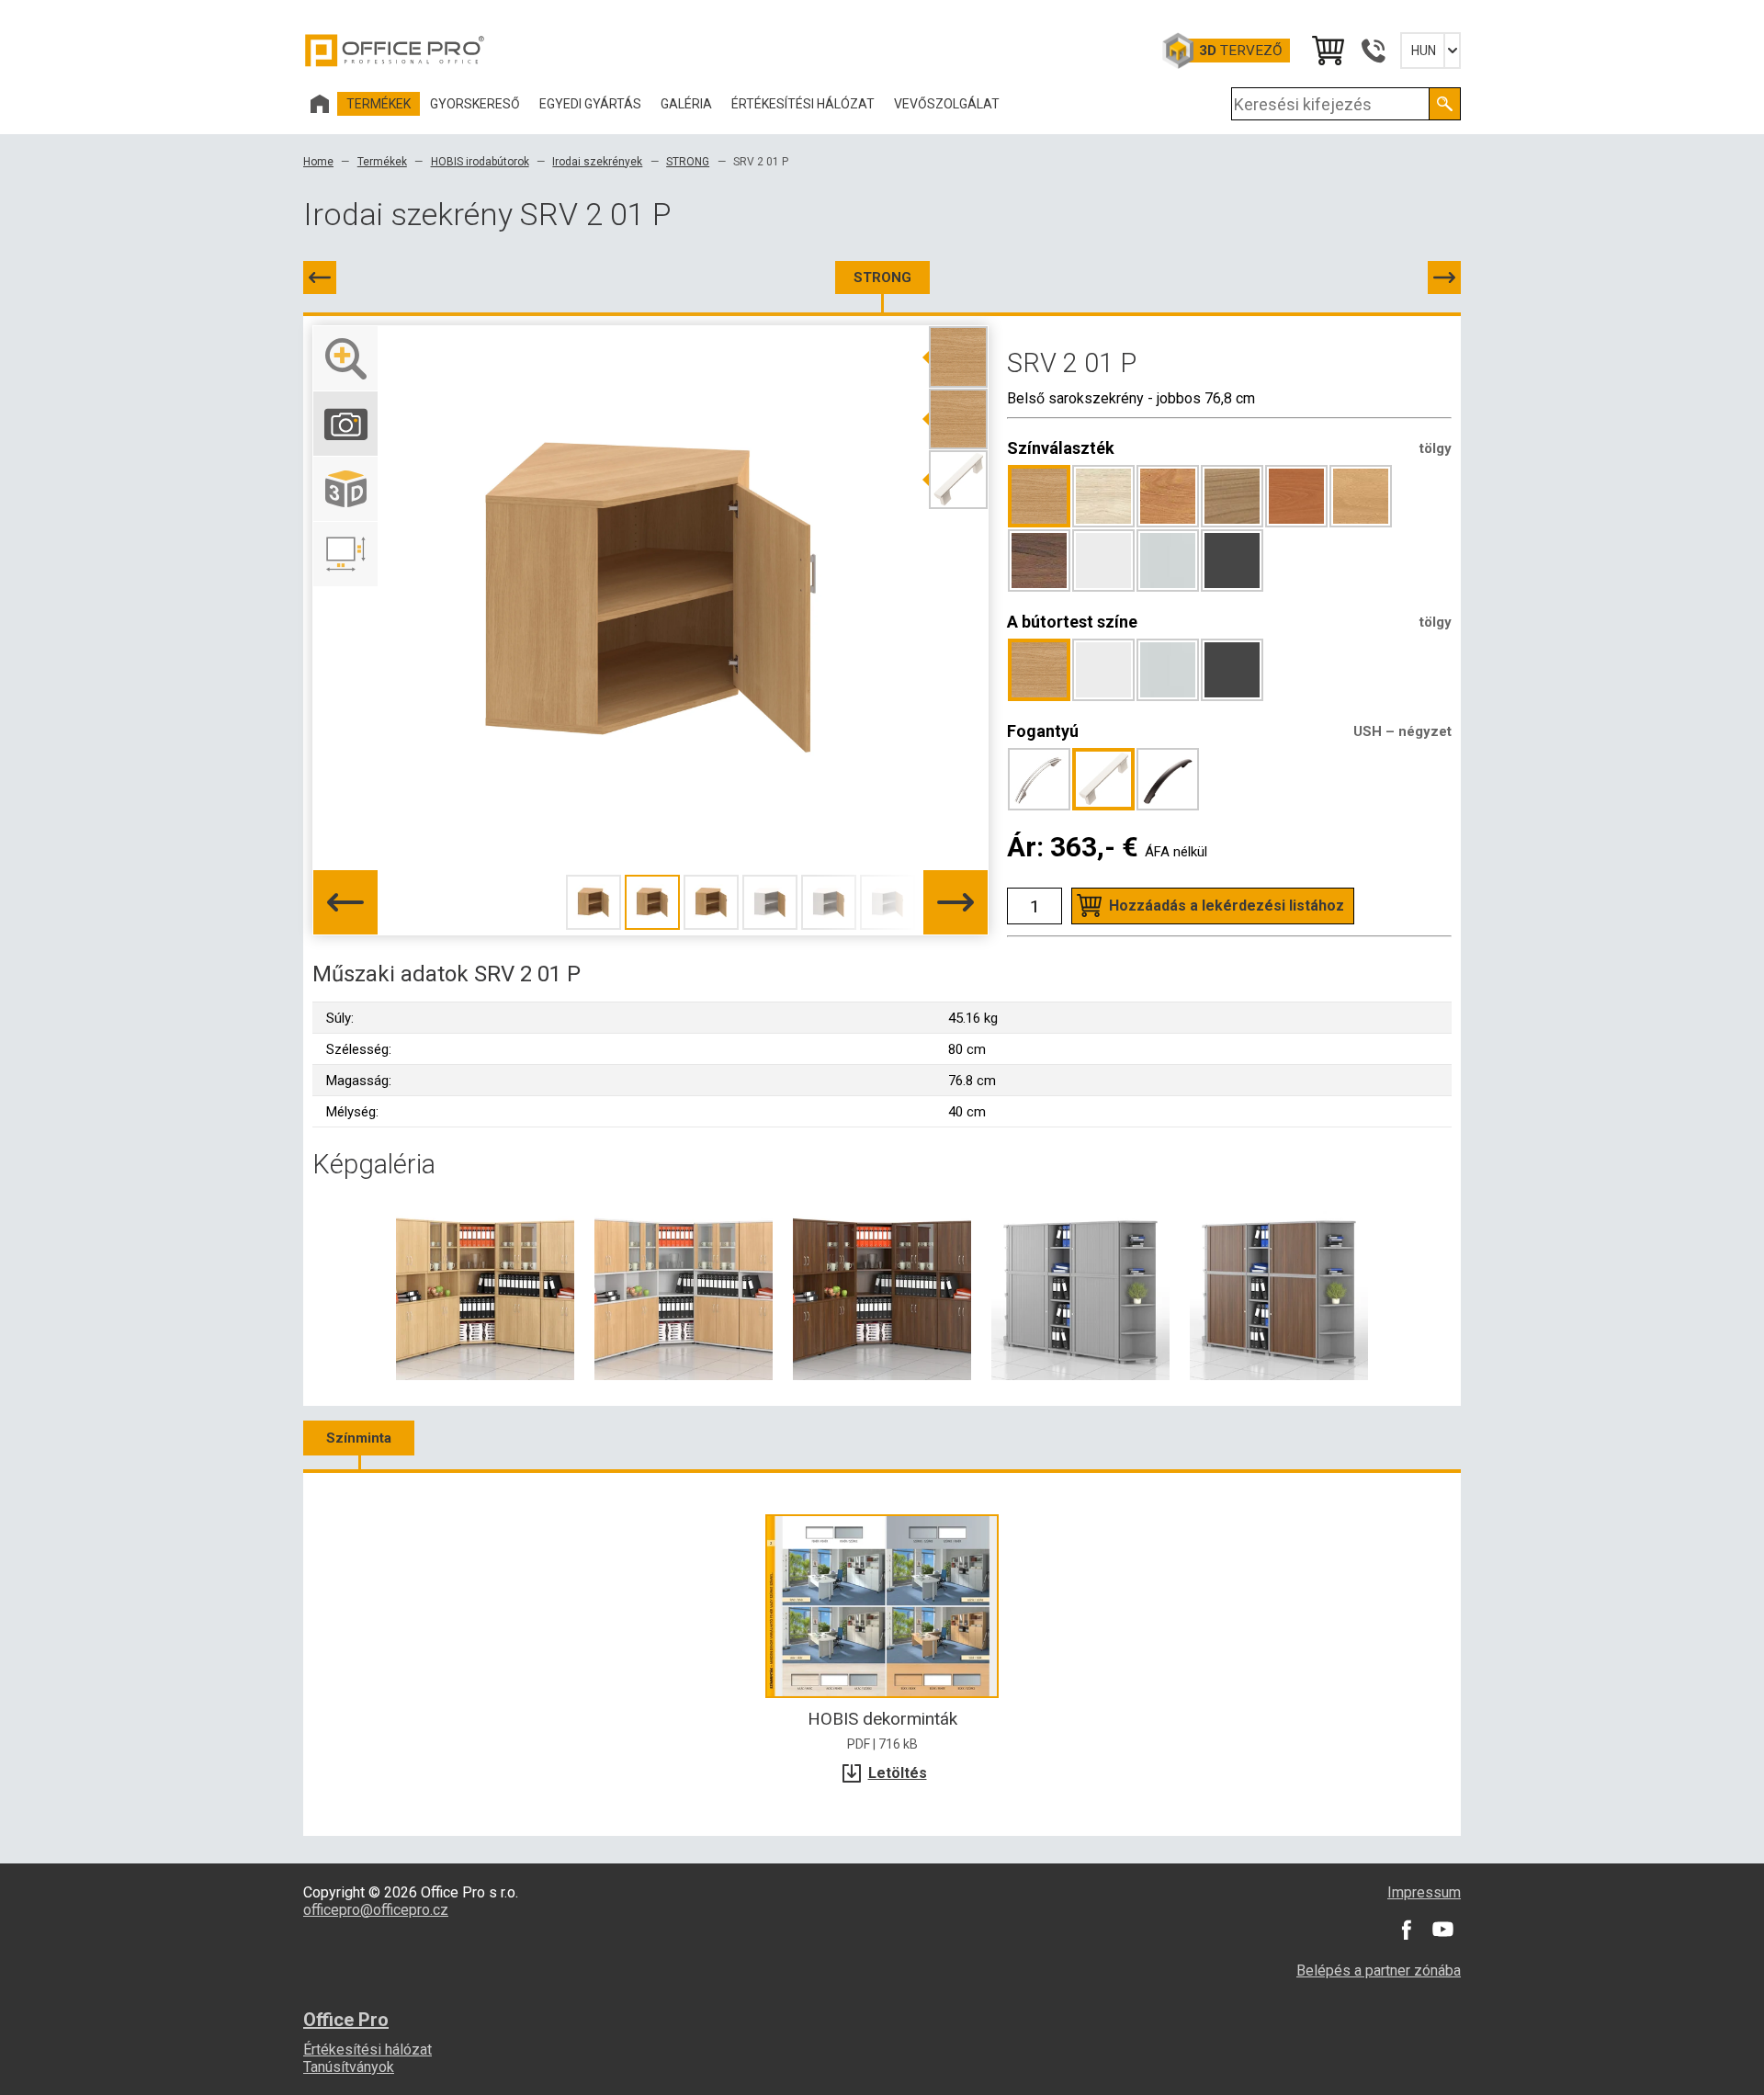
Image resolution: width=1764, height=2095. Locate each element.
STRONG (688, 162)
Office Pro (395, 51)
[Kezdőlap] (320, 104)
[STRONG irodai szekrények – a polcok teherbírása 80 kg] (485, 1290)
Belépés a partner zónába (1379, 1970)
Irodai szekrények (597, 162)
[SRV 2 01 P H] (1444, 277)
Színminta (359, 1438)
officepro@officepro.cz (376, 1910)
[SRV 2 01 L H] (320, 277)
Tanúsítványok (349, 2067)
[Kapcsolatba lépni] (1373, 51)
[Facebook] (1406, 1930)
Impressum (1424, 1892)
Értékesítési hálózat (367, 2050)
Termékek (382, 162)
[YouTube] (1442, 1930)
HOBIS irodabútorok (480, 162)
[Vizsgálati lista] (1327, 51)
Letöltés (898, 1773)
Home (318, 162)
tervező (1241, 51)
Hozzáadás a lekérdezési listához (1227, 906)
